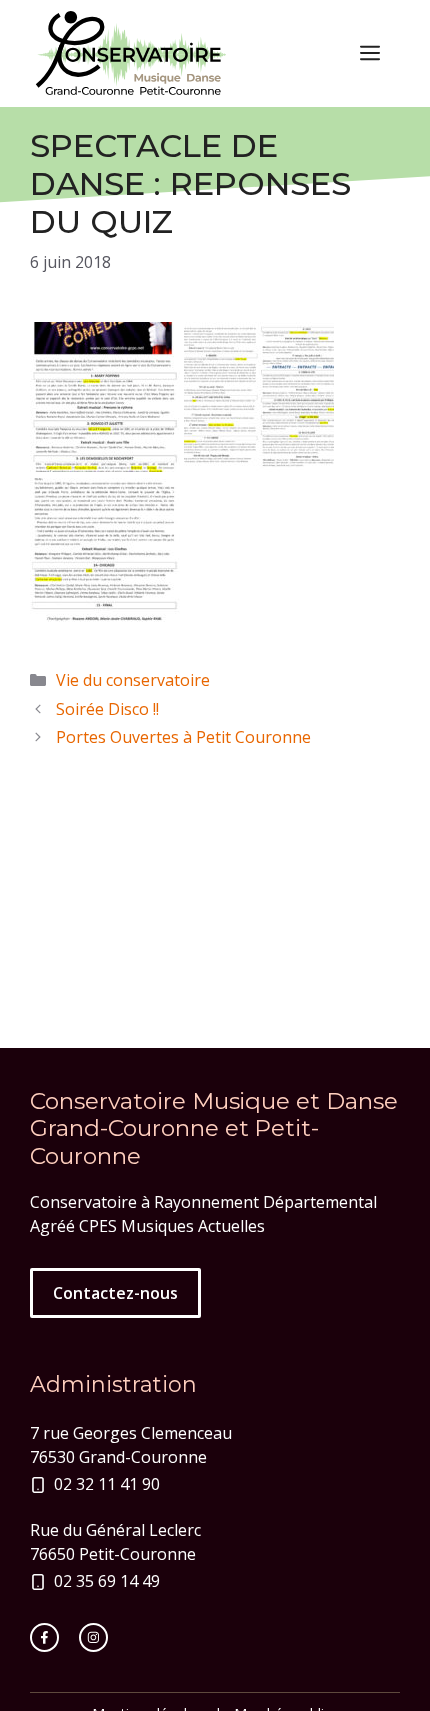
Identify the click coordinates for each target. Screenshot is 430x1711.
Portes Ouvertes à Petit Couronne (183, 737)
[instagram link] (93, 1637)
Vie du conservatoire (133, 680)
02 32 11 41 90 (107, 1484)
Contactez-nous (115, 1293)
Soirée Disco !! (107, 709)
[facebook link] (44, 1637)
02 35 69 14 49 (107, 1581)
